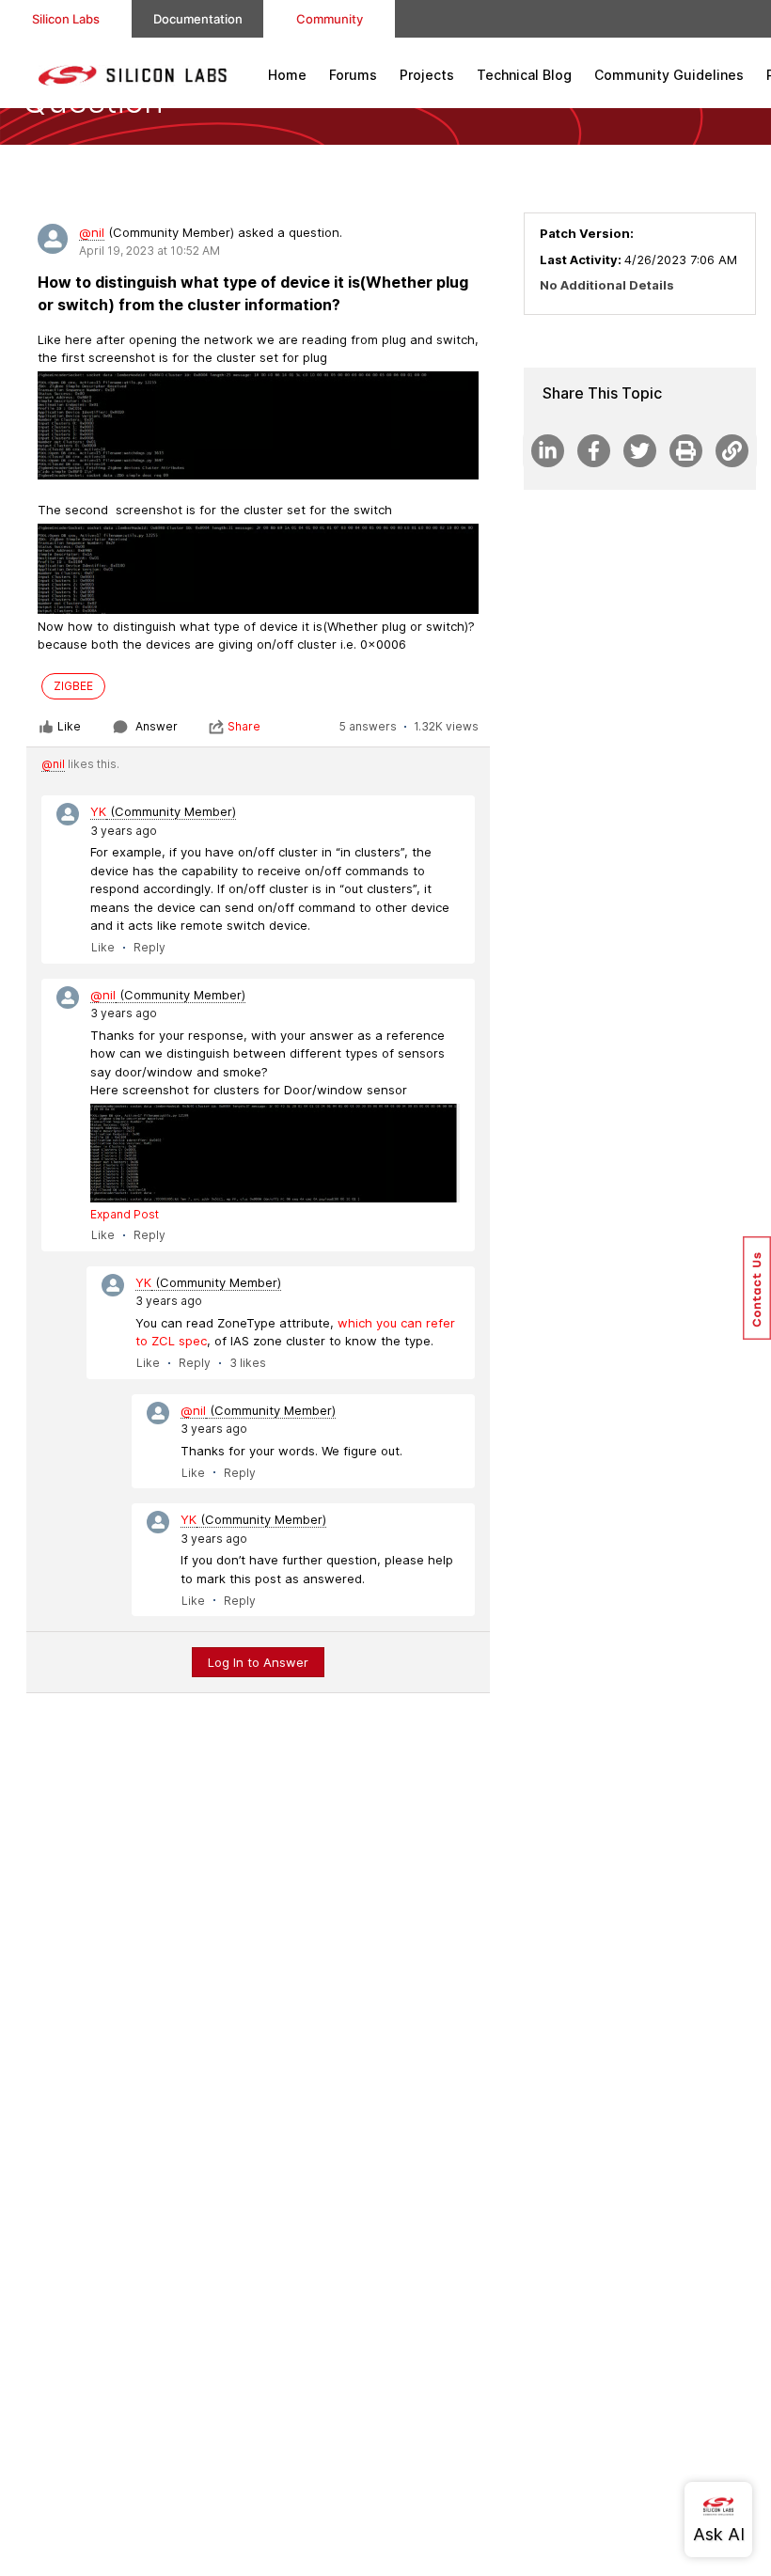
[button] (757, 1288)
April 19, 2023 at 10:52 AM (149, 251)
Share (244, 726)
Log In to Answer (258, 1662)
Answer (157, 726)
